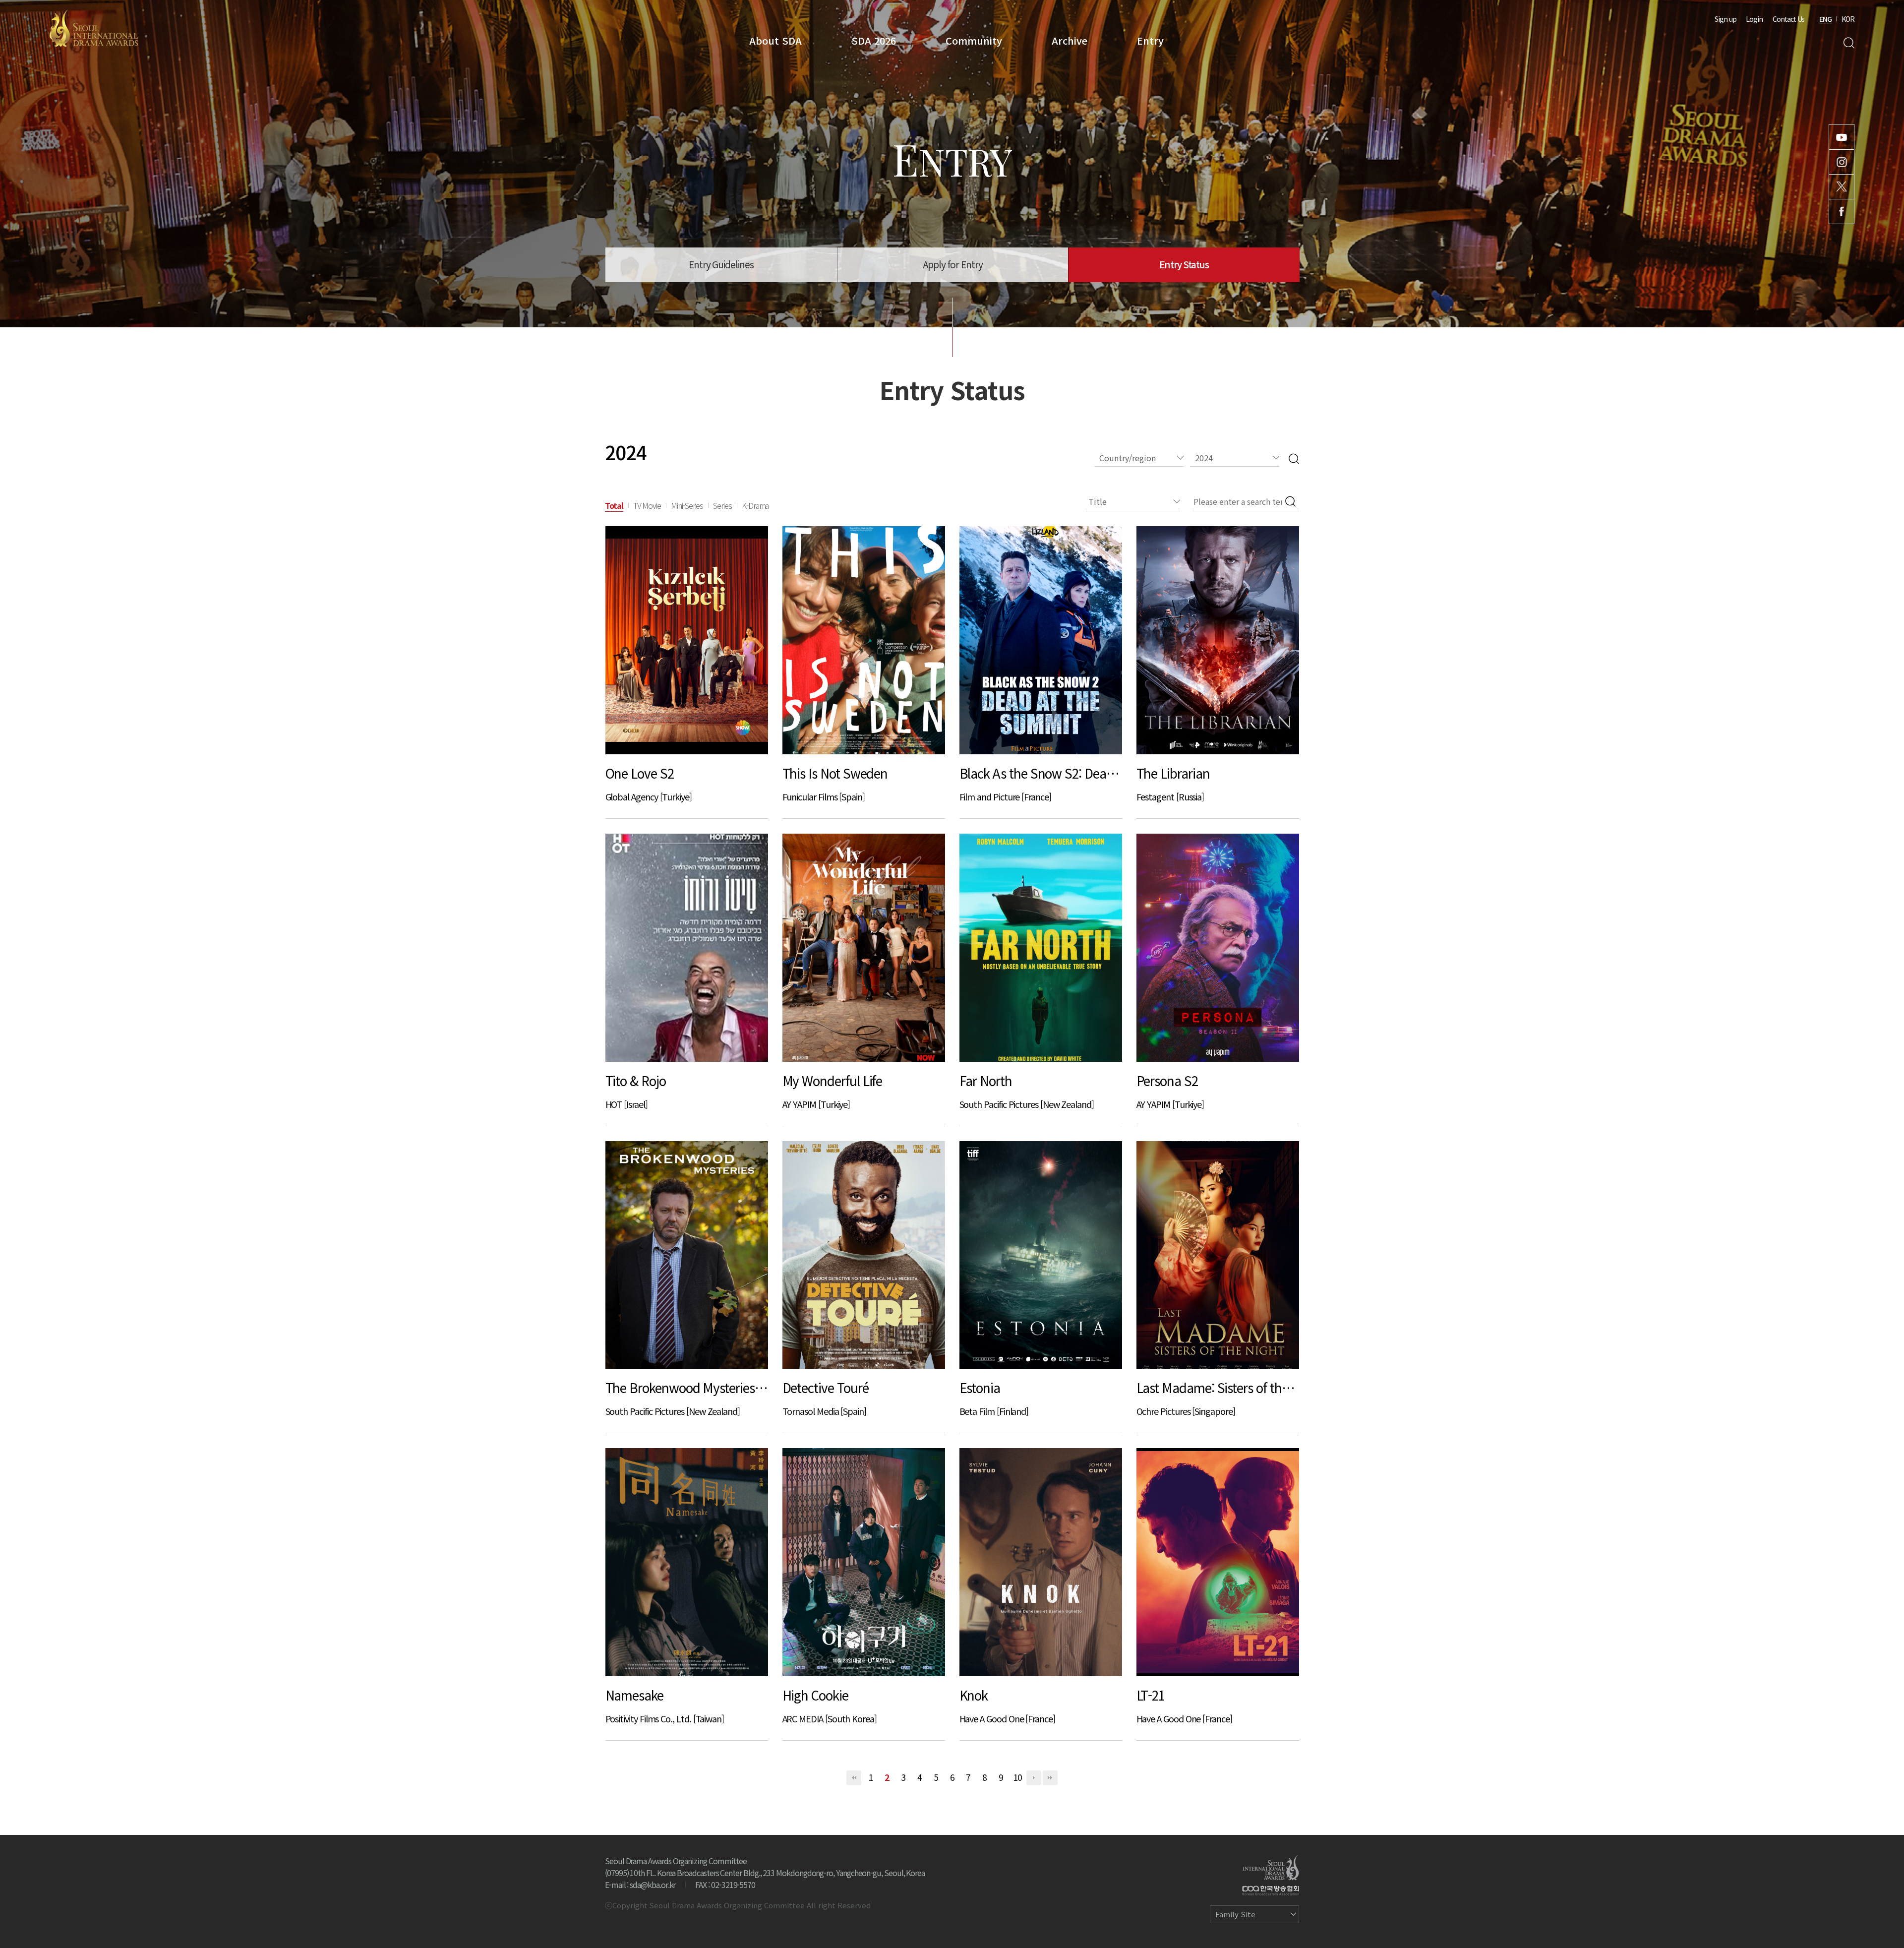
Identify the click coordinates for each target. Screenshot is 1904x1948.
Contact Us (1788, 19)
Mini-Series (687, 505)
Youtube (1842, 137)
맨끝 (1050, 1778)
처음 (854, 1778)
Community (974, 40)
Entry (1150, 40)
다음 (1034, 1778)
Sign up (1725, 19)
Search (1849, 43)
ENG (1825, 19)
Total (614, 505)
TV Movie (647, 505)
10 (1017, 1777)
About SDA (775, 40)
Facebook (1842, 212)
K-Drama (755, 505)
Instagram (1842, 162)
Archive (1070, 40)
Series (722, 505)
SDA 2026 (874, 40)
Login (1754, 19)
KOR (1848, 19)
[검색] (1294, 458)
